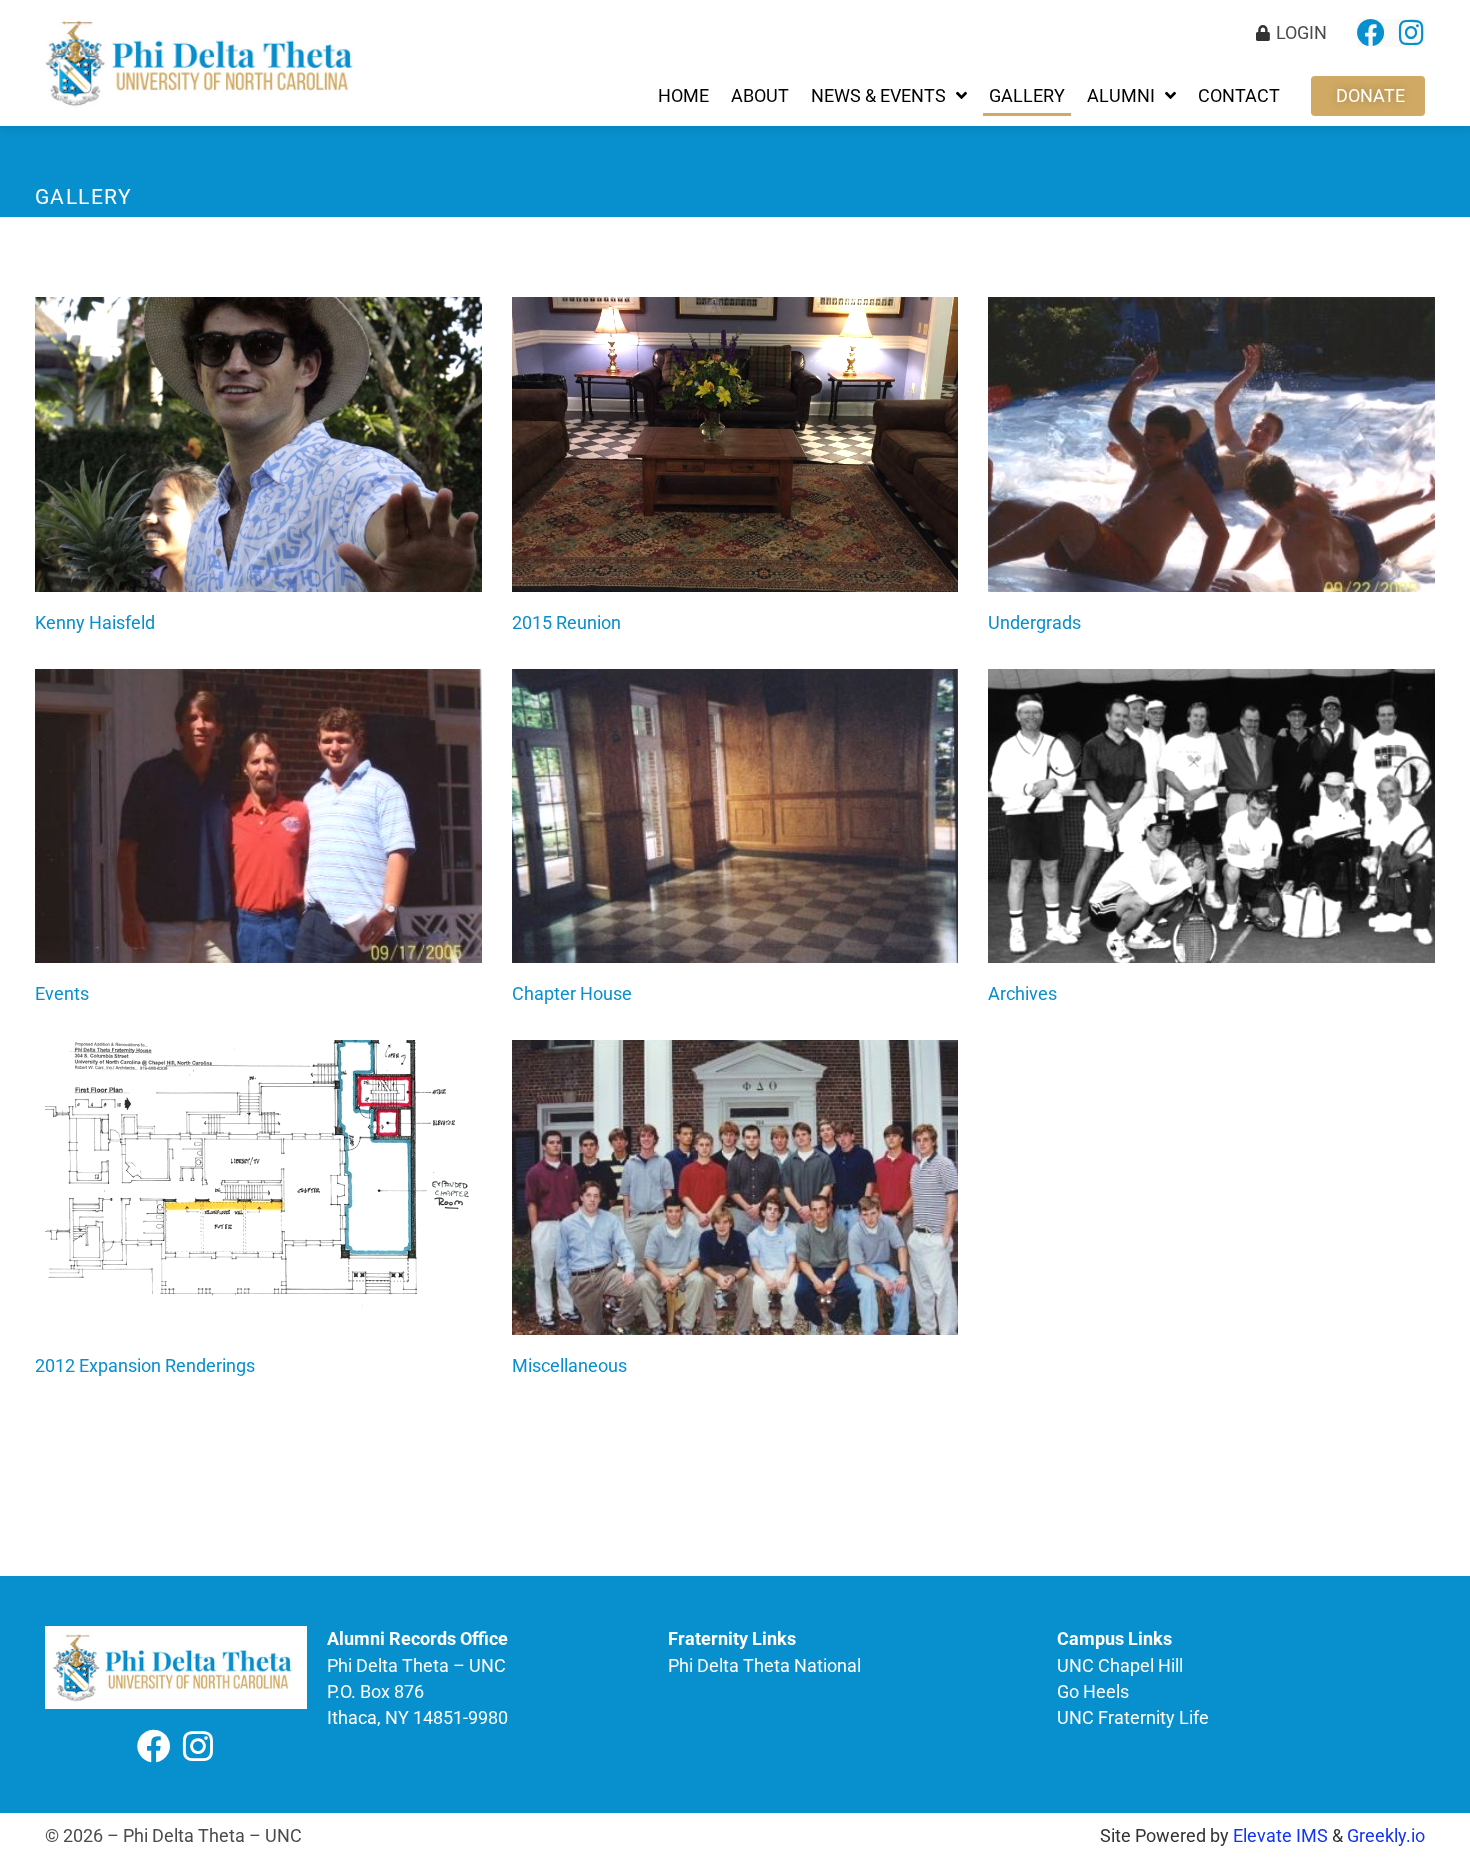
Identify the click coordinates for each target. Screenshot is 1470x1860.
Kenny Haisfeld (95, 622)
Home (683, 96)
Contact (1239, 96)
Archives (1022, 993)
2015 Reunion (566, 622)
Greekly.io (1386, 1836)
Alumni (1121, 96)
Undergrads (1034, 622)
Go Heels (1093, 1692)
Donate (1370, 96)
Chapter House (572, 993)
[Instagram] (1411, 33)
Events (62, 993)
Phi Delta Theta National (764, 1666)
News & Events (878, 96)
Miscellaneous (569, 1365)
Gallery (1027, 96)
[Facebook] (1371, 33)
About (760, 96)
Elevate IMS (1280, 1836)
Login (1301, 33)
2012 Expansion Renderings (145, 1365)
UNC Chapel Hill (1120, 1666)
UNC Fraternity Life (1133, 1718)
